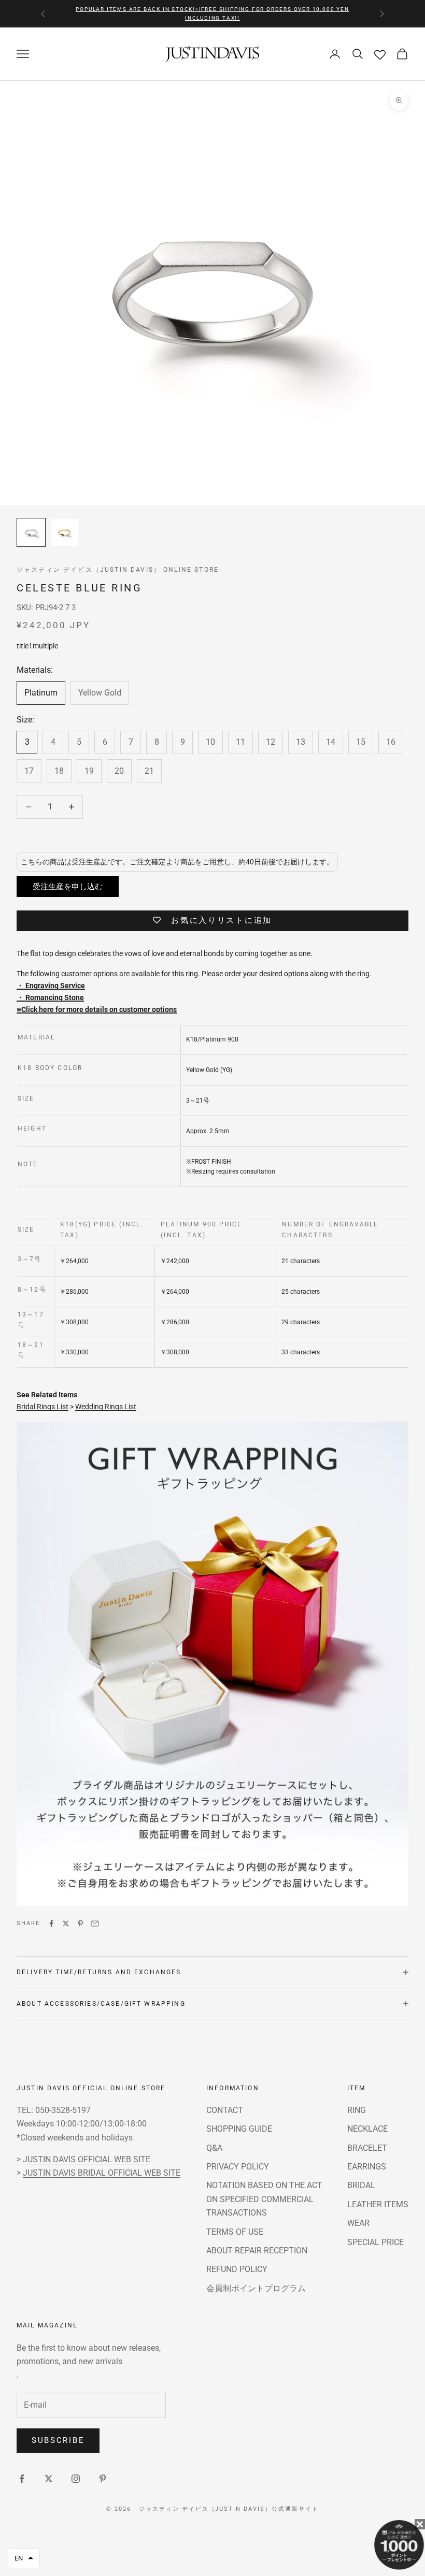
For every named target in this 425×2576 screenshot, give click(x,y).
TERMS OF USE (235, 2232)
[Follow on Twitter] (49, 2479)
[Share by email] (95, 1923)
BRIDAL (361, 2185)
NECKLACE (367, 2129)
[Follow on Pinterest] (103, 2479)
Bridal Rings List (42, 1407)
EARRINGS (367, 2167)
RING (357, 2110)
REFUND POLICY (237, 2269)
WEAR (358, 2223)
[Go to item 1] (31, 532)
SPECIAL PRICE (376, 2242)
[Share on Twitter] (66, 1923)
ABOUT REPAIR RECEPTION (257, 2251)
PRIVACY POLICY (238, 2167)
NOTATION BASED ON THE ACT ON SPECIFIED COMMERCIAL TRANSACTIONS (264, 2199)
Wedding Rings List (106, 1407)
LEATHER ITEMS (378, 2204)
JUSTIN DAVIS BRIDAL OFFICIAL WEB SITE (102, 2173)
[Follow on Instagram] (76, 2479)
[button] (24, 2558)
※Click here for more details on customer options (97, 1009)
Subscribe (58, 2440)
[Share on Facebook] (51, 1923)
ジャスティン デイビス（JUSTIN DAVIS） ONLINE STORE (118, 570)
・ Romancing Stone (50, 997)
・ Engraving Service (51, 986)
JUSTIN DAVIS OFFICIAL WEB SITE (87, 2159)
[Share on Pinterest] (80, 1923)
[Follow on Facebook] (22, 2479)
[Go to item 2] (64, 532)
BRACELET (367, 2148)
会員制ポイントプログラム (256, 2288)
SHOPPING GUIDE (239, 2129)
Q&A (214, 2148)
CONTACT (225, 2110)
